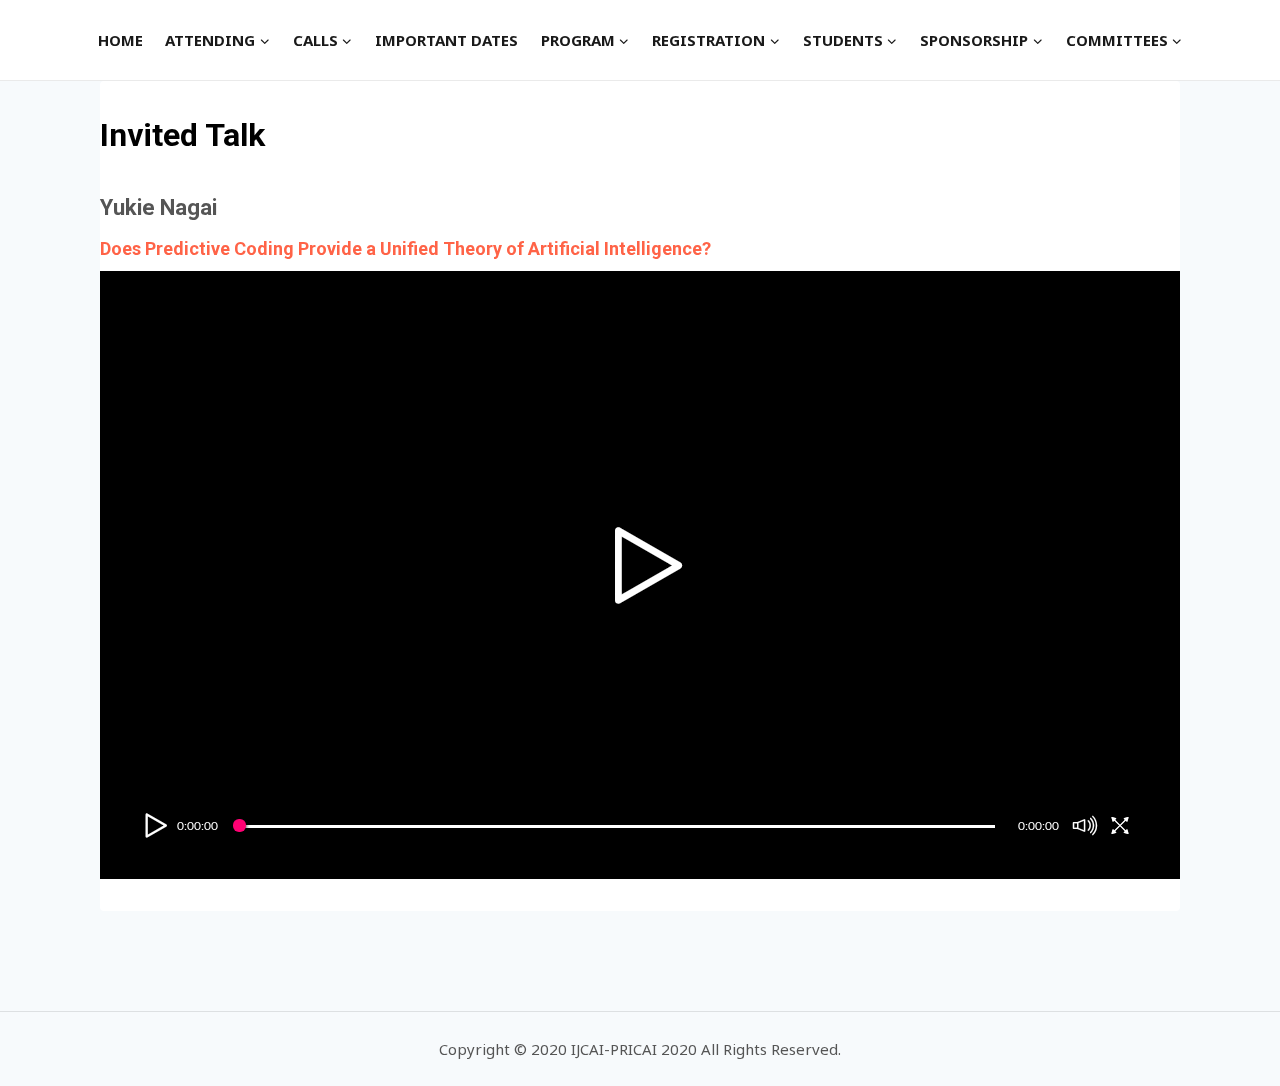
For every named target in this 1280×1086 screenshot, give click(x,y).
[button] (264, 40)
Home (120, 40)
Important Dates (446, 40)
